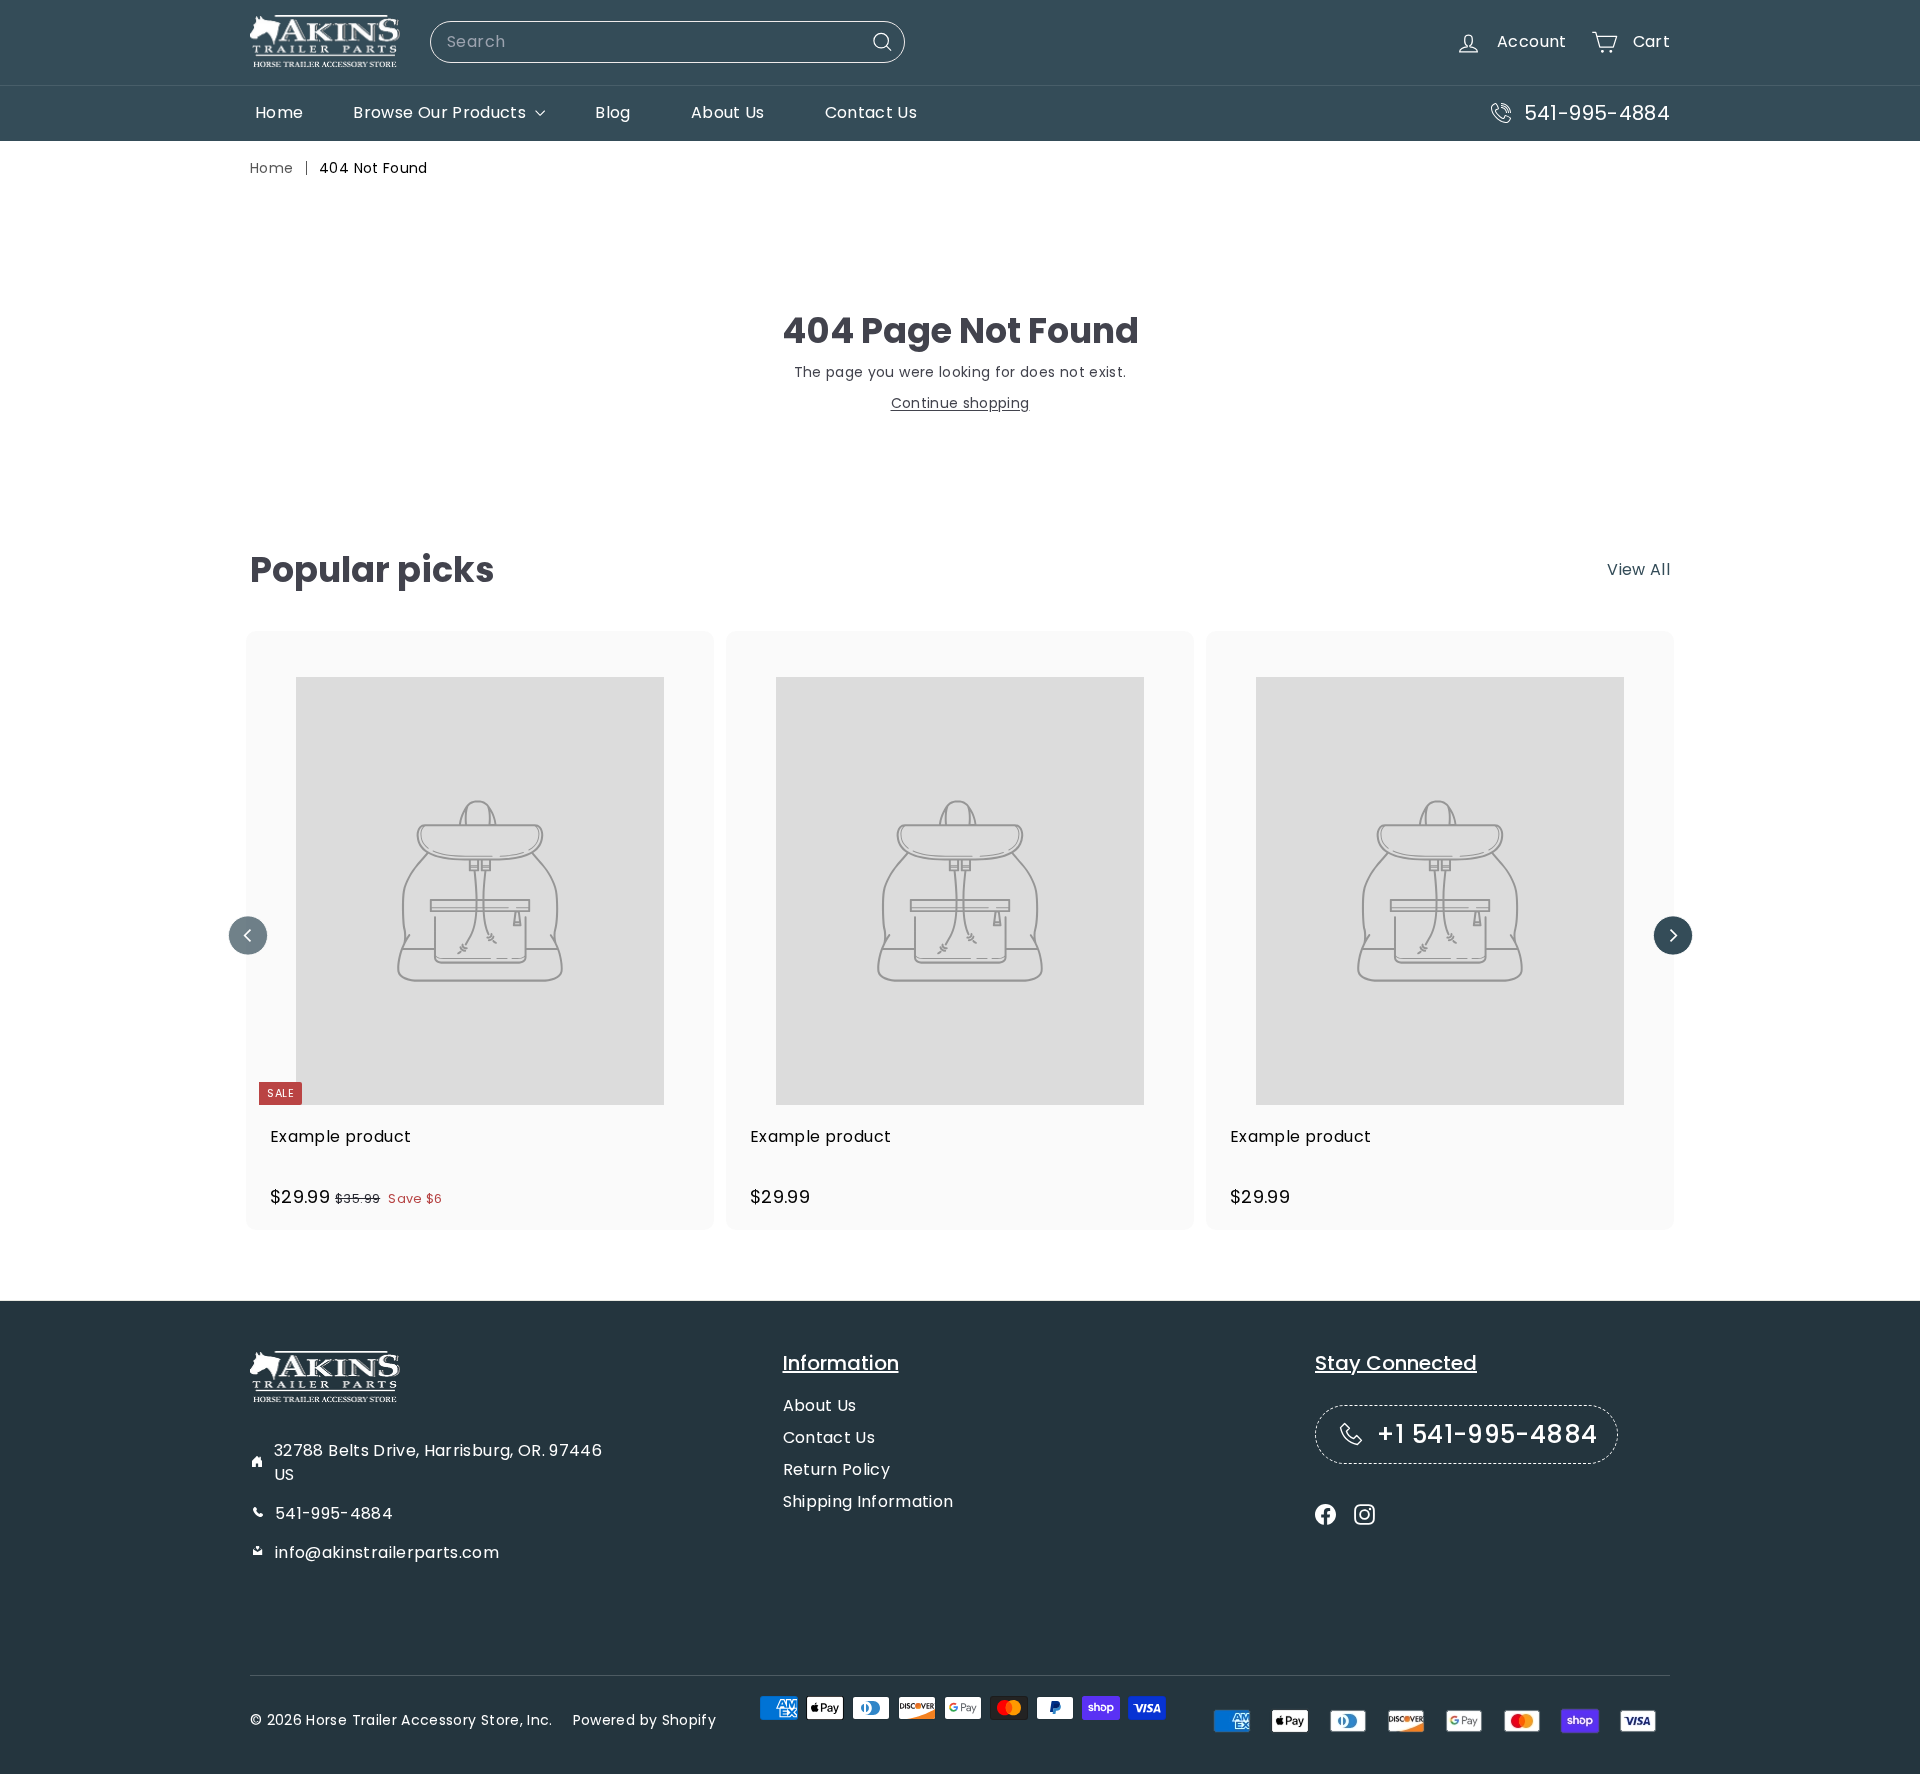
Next (1672, 935)
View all (1638, 569)
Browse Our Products (441, 112)
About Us (728, 112)
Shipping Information (868, 1501)
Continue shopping (960, 403)
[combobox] (667, 42)
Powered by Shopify (644, 1720)
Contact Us (871, 112)
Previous (247, 935)
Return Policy (837, 1469)
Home (279, 112)
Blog (612, 112)
